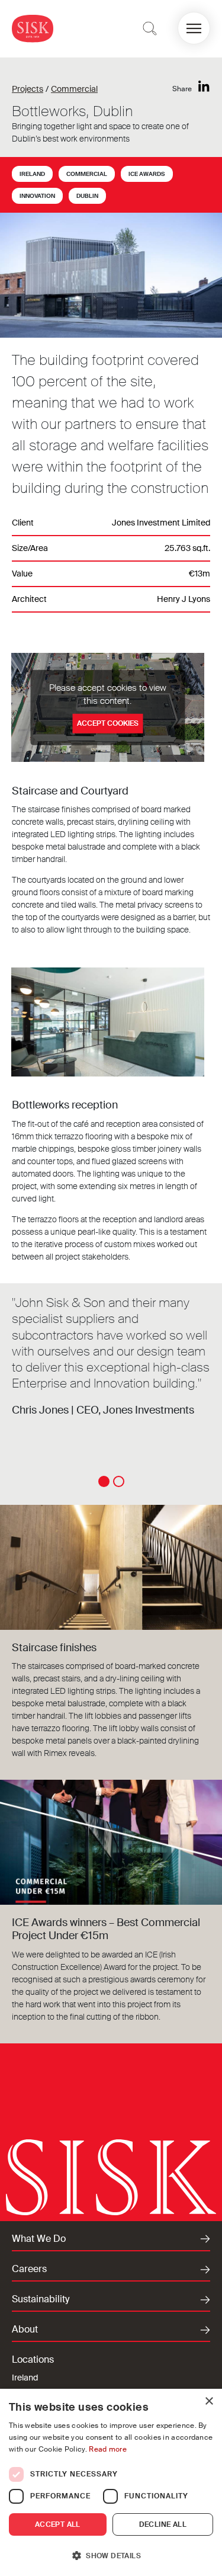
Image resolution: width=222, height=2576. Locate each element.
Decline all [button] (163, 2524)
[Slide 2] (119, 1481)
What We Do (39, 2239)
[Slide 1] (104, 1481)
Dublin (87, 196)
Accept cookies (108, 723)
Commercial (74, 89)
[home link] (33, 28)
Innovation (37, 196)
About (25, 2330)
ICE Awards (147, 174)
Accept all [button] (58, 2524)
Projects (28, 89)
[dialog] (111, 2482)
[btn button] (150, 28)
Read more (108, 2449)
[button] (194, 28)
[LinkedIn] (204, 87)
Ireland (32, 174)
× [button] (209, 2402)
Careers (29, 2269)
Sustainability (41, 2299)
